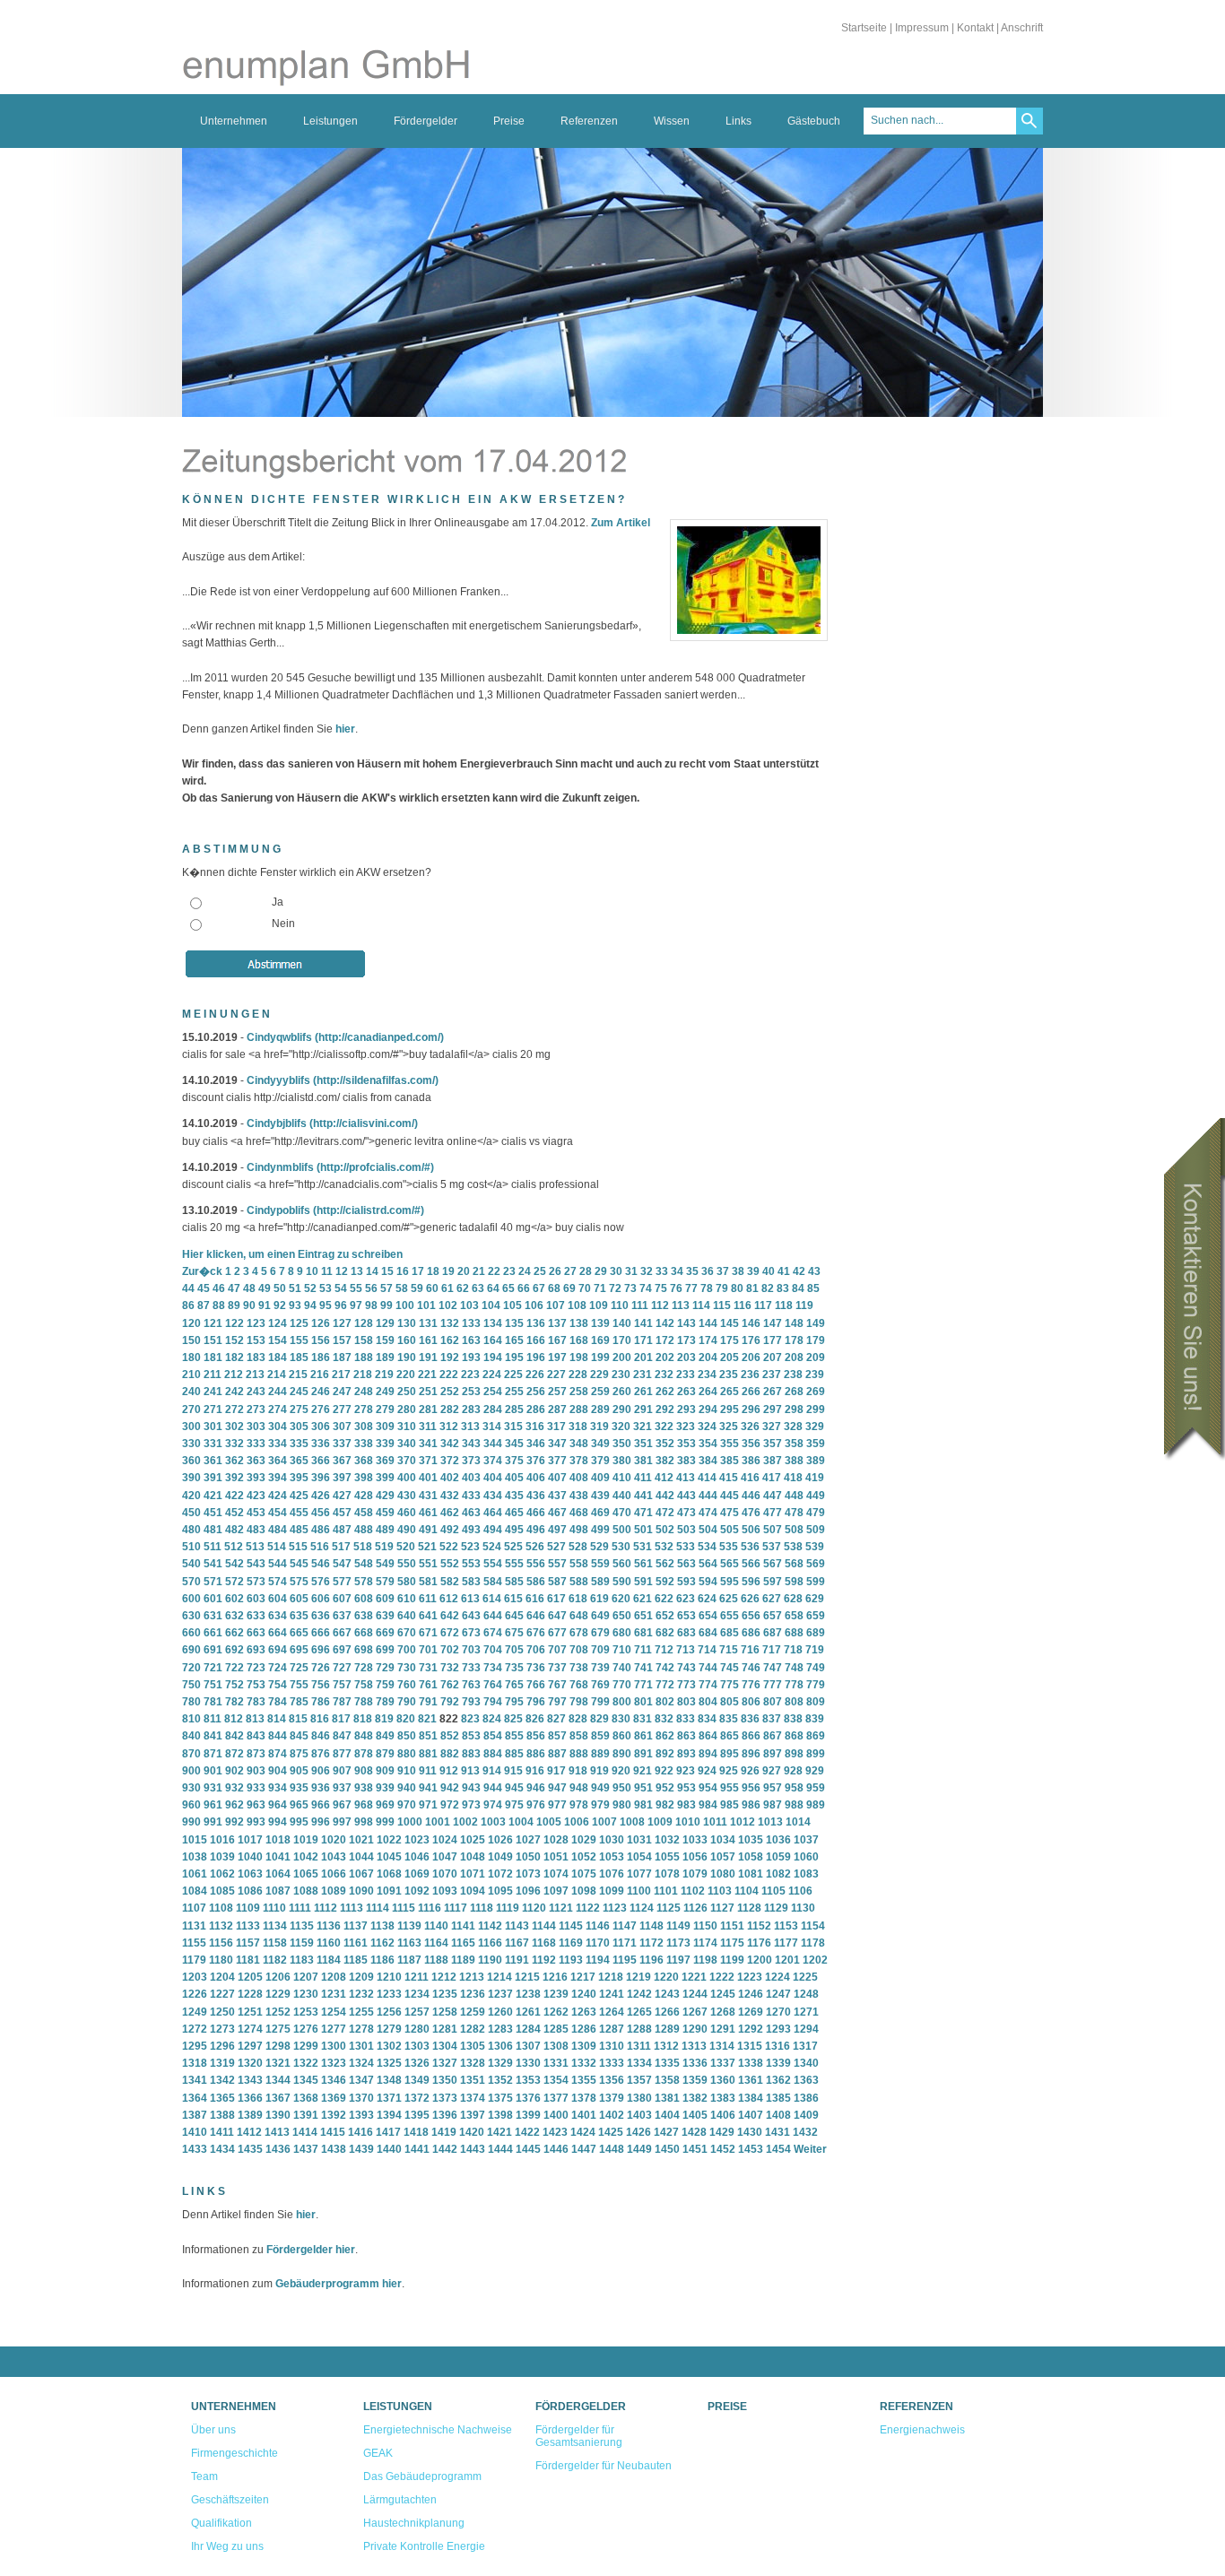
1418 (416, 2132)
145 (730, 1323)
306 (321, 1427)
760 (407, 1685)
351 (643, 1444)
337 (342, 1444)
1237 (500, 1994)
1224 (778, 1977)
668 (364, 1633)
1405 (695, 2115)
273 (256, 1409)
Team (204, 2476)
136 (536, 1323)
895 (730, 1754)
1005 (549, 1822)
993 (256, 1822)
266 (751, 1392)
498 (579, 1530)
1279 (389, 2029)
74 (646, 1288)
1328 (473, 2063)
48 (249, 1288)
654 (708, 1616)
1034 (723, 1840)
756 (321, 1685)
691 (213, 1650)
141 (643, 1323)
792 (450, 1702)
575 (299, 1582)
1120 (534, 1908)
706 (536, 1650)
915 (513, 1771)
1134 (275, 1926)
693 (256, 1650)
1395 (417, 2115)
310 (407, 1427)
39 (753, 1271)
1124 (642, 1908)
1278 (361, 2029)
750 (191, 1685)
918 (578, 1771)
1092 (417, 1891)
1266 (667, 2012)
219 (384, 1375)
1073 (528, 1874)
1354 (556, 2080)
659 (816, 1616)
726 (321, 1668)
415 (729, 1478)
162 (450, 1340)
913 (470, 1771)
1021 (361, 1840)
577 (342, 1582)
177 (773, 1340)
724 (278, 1668)
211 (213, 1375)
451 (213, 1513)
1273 (222, 2029)
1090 (361, 1891)
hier (345, 729)
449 (816, 1496)
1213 (472, 1977)
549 (385, 1564)
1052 (584, 1857)
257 (557, 1392)
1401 (584, 2115)
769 (600, 1685)
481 (213, 1530)
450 (191, 1513)
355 (730, 1444)
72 (615, 1288)
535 (729, 1547)
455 (299, 1513)
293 (686, 1409)
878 (364, 1754)
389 (816, 1461)
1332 (584, 2063)
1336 (695, 2063)
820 (406, 1719)
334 (278, 1444)
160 (407, 1340)
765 (514, 1685)
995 (299, 1822)
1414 (305, 2132)
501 (643, 1530)
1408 (778, 2115)
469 (600, 1513)
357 (773, 1444)
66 (524, 1288)
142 (665, 1323)
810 (191, 1719)
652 (665, 1616)
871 (213, 1754)
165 (514, 1340)
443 (686, 1496)
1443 (473, 2149)
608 (364, 1599)
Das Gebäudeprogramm (422, 2476)
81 (752, 1288)
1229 (278, 1994)
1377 (556, 2098)
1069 (417, 1874)
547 (342, 1564)
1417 (388, 2132)
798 (579, 1702)
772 (665, 1685)
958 (794, 1788)
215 (298, 1375)
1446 (556, 2149)
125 (299, 1323)
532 (664, 1547)
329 (815, 1427)
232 (664, 1375)
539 (815, 1547)
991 (213, 1822)
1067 (361, 1874)
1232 (361, 1994)
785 (299, 1702)
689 (816, 1633)
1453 (751, 2149)
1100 (639, 1891)
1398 (500, 2115)
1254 (334, 2012)
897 (773, 1754)
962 (235, 1805)
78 (707, 1288)
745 (730, 1668)
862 (665, 1736)
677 (557, 1633)
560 (622, 1564)
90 (249, 1305)
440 (622, 1496)
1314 (722, 2046)
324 (707, 1427)
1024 (445, 1840)
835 (729, 1719)
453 (256, 1513)
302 (235, 1427)
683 (686, 1633)
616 (535, 1599)
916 (535, 1771)
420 (191, 1496)
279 (385, 1409)
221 (427, 1375)
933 (256, 1788)
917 (556, 1771)
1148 (652, 1926)
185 (299, 1357)
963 (256, 1805)
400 (407, 1478)
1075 (584, 1874)
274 (278, 1409)
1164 (436, 1943)
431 (428, 1496)
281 (428, 1409)
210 (191, 1375)
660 (191, 1633)
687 (773, 1633)
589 (600, 1582)
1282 (473, 2029)
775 (730, 1685)
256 (536, 1392)
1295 (195, 2046)
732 (450, 1668)
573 (256, 1582)
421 (213, 1496)
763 (471, 1685)
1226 (195, 1994)
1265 (639, 2012)
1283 (500, 2029)
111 (640, 1305)
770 (622, 1685)
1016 (222, 1840)
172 (665, 1340)
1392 (334, 2115)
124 (278, 1323)
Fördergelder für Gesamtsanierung (579, 2436)
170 (622, 1340)
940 (407, 1788)
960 (191, 1805)
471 (643, 1513)
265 (730, 1392)
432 (450, 1496)
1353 (528, 2080)
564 (708, 1564)
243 (256, 1392)
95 (326, 1305)
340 (407, 1444)
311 (428, 1427)
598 (794, 1582)
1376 (528, 2098)
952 (665, 1788)
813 (255, 1719)
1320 (250, 2063)
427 (342, 1496)
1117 (456, 1908)
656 (751, 1616)
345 (514, 1444)
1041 (278, 1857)
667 (342, 1633)
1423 (555, 2132)
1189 (463, 1960)
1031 (639, 1840)
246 (321, 1392)
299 (816, 1409)
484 (278, 1530)
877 (342, 1754)
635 (299, 1616)
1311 (639, 2046)
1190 (490, 1960)
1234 (417, 1994)
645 (514, 1616)
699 (385, 1650)
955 (730, 1788)
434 (493, 1496)
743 (686, 1668)
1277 (334, 2029)
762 (450, 1685)
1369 (334, 2098)
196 (536, 1357)
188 (364, 1357)
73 (630, 1288)
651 (643, 1616)
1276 (306, 2029)
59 (417, 1288)
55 (356, 1288)
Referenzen (589, 121)
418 (793, 1478)
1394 (389, 2115)
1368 (306, 2098)
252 (450, 1392)
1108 (221, 1908)
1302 (389, 2046)
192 (450, 1357)
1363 (806, 2080)
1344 (278, 2080)
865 (730, 1736)
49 (265, 1288)
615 (513, 1599)
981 (643, 1805)
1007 (604, 1822)
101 (426, 1305)
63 (478, 1288)
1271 (806, 2012)
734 (493, 1668)
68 (554, 1288)
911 (428, 1771)
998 (364, 1822)
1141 (463, 1926)
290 (622, 1409)
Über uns (213, 2430)
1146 (598, 1926)
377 (557, 1461)
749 (816, 1668)
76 (676, 1288)
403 (471, 1478)
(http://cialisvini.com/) (364, 1123)
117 (763, 1305)
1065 (306, 1874)
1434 (222, 2149)
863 (686, 1736)
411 (643, 1478)
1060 (806, 1857)
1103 (720, 1891)
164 (493, 1340)
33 (662, 1271)
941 (428, 1788)
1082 (778, 1874)
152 (235, 1340)
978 (579, 1805)
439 (600, 1496)
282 (450, 1409)
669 (385, 1633)
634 (278, 1616)
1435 (250, 2149)
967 (342, 1805)
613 (470, 1599)
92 (280, 1305)
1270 (778, 2012)
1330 (528, 2063)
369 (385, 1461)
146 (751, 1323)
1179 (194, 1960)
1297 (250, 2046)
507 (773, 1530)
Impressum (922, 28)
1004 (521, 1822)
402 (450, 1478)
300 (191, 1427)
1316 (778, 2046)
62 (463, 1288)
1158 (275, 1943)
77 (691, 1288)
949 (600, 1788)
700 (407, 1650)
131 (428, 1323)
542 (235, 1564)
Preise (509, 121)
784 (278, 1702)
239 (815, 1375)
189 (385, 1357)
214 (277, 1375)
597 (773, 1582)
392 (235, 1478)
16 (403, 1271)
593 (686, 1582)
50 (280, 1288)
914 (492, 1771)
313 (470, 1427)
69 (569, 1288)
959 (816, 1788)
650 (622, 1616)
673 (471, 1633)
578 (364, 1582)
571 (213, 1582)
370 (407, 1461)
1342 (222, 2080)
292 (665, 1409)
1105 (773, 1891)
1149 (678, 1926)
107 (556, 1305)
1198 (705, 1960)
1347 (361, 2080)
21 (479, 1271)
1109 (248, 1908)
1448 (612, 2149)
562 (665, 1564)
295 (730, 1409)
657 (773, 1616)
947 (557, 1788)
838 (793, 1719)
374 (493, 1461)
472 (665, 1513)
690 (191, 1650)
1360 (723, 2080)
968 (364, 1805)
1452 (723, 2149)
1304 (445, 2046)
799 (600, 1702)
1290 (695, 2029)
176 (751, 1340)
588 (579, 1582)
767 (557, 1685)
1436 (278, 2149)
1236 (473, 1994)
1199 (732, 1960)
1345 (306, 2080)
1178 (813, 1943)
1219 (639, 1977)
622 (664, 1599)
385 (730, 1461)
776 (751, 1685)
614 (492, 1599)
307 (342, 1427)
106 (534, 1305)
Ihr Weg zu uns (227, 2546)
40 (769, 1271)
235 (729, 1375)
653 (686, 1616)
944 (493, 1788)
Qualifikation (222, 2523)
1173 (678, 1943)
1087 (278, 1891)
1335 (667, 2063)
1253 (306, 2012)
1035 (751, 1840)
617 (556, 1599)
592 (665, 1582)
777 (773, 1685)
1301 (361, 2046)
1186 (382, 1960)
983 (686, 1805)
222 (449, 1375)
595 (730, 1582)
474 (708, 1513)
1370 (361, 2098)
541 (213, 1564)
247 (342, 1392)
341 (428, 1444)
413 (686, 1478)
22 (494, 1271)
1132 (221, 1926)
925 (729, 1771)
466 (536, 1513)
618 (578, 1599)
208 (794, 1357)
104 (491, 1305)
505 (730, 1530)
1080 (723, 1874)
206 (751, 1357)
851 (428, 1736)
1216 (555, 1977)
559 (600, 1564)
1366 (250, 2098)
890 (622, 1754)
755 (299, 1685)
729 (385, 1668)
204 (708, 1357)
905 (299, 1771)
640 (407, 1616)
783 (256, 1702)
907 (342, 1771)
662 (235, 1633)
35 (692, 1271)
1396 (445, 2115)
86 (188, 1305)
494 (493, 1530)
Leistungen (330, 121)
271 (213, 1409)
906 (321, 1771)
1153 (786, 1926)
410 (622, 1478)
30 (616, 1271)
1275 (278, 2029)
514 (277, 1547)
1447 (584, 2149)
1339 (778, 2063)
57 (387, 1288)
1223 (750, 1977)
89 (234, 1305)
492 (450, 1530)
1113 (352, 1908)
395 (299, 1478)
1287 (612, 2029)
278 (364, 1409)
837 (772, 1719)
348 (579, 1444)
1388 (222, 2115)
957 (773, 1788)
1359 (695, 2080)
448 (794, 1496)
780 (191, 1702)
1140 (436, 1926)
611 (428, 1599)
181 (213, 1357)
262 (665, 1392)
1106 (800, 1891)
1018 (278, 1840)
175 (730, 1340)
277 (342, 1409)
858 (579, 1736)
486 (321, 1530)
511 (213, 1547)
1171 (625, 1943)
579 (385, 1582)
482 (235, 1530)
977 (557, 1805)
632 (235, 1616)
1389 (250, 2115)
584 (493, 1582)
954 (708, 1788)
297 (773, 1409)
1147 (625, 1926)
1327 (445, 2063)
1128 (749, 1908)
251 (428, 1392)
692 (235, 1650)
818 (363, 1719)
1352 (500, 2080)
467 (557, 1513)
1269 (751, 2012)
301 (213, 1427)
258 (579, 1392)
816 (320, 1719)
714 (707, 1650)
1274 (250, 2029)
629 (815, 1599)
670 (407, 1633)
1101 (666, 1891)
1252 (278, 2012)
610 (407, 1599)
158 (364, 1340)
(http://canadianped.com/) (379, 1037)
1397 (473, 2115)
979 (600, 1805)
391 (213, 1478)
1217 (583, 1977)
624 (707, 1599)
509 (816, 1530)
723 (256, 1668)
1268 (723, 2012)
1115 (404, 1908)
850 (407, 1736)
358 (794, 1444)
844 (278, 1736)
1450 (667, 2149)
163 (471, 1340)
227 (556, 1375)
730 (407, 1668)
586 (536, 1582)
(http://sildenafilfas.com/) (376, 1080)
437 (557, 1496)
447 (773, 1496)
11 (327, 1271)
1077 (639, 1874)
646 (536, 1616)
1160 (329, 1943)
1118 (482, 1908)
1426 (639, 2132)
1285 (556, 2029)
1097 (556, 1891)
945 (514, 1788)
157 (342, 1340)
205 (730, 1357)
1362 (778, 2080)
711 (643, 1650)
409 (600, 1478)
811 (213, 1719)
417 (772, 1478)
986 (751, 1805)
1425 (611, 2132)
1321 (278, 2063)
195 (514, 1357)
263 (686, 1392)
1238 (528, 1994)
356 (751, 1444)
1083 (806, 1874)
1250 (222, 2012)
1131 (194, 1926)
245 (299, 1392)
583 (471, 1582)
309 (385, 1427)
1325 (389, 2063)
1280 (417, 2029)
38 (738, 1271)
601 (213, 1599)
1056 (695, 1857)
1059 (778, 1857)
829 (599, 1719)
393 (256, 1478)
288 (579, 1409)
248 (364, 1392)
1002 (465, 1822)
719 (815, 1650)
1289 (667, 2029)
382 (665, 1461)
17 (418, 1271)
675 (514, 1633)
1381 (667, 2098)
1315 (750, 2046)
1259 (473, 2012)
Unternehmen (234, 121)
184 (278, 1357)
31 (631, 1271)
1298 (278, 2046)
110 (620, 1305)
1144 (544, 1926)
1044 (361, 1857)
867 (773, 1736)
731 (428, 1668)
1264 (612, 2012)
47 (234, 1288)
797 (557, 1702)
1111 (300, 1908)
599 (816, 1582)
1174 (705, 1943)
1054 (639, 1857)
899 (816, 1754)
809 (816, 1702)
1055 (667, 1857)
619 (599, 1599)
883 (471, 1754)
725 (299, 1668)
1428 (694, 2132)
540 (191, 1564)
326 (750, 1427)
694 (278, 1650)
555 (514, 1564)
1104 (747, 1891)
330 (191, 1444)
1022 (389, 1840)
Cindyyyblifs (278, 1080)
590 (622, 1582)
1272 (195, 2029)
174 (708, 1340)
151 (213, 1340)
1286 (584, 2029)
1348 (389, 2080)
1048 (473, 1857)
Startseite (864, 28)
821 (427, 1719)
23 (509, 1271)
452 (235, 1513)
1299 (306, 2046)
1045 (389, 1857)
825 (513, 1719)
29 (601, 1271)
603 (256, 1599)
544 (278, 1564)
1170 (598, 1943)
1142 (490, 1926)
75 (661, 1288)
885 (514, 1754)
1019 (306, 1840)
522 (449, 1547)
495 (514, 1530)
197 (557, 1357)
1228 (250, 1994)
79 (722, 1288)
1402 (612, 2115)
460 (407, 1513)
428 (364, 1496)
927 (772, 1771)
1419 (444, 2132)
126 (321, 1323)
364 (278, 1461)
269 (816, 1392)
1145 (571, 1926)
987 (773, 1805)
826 (535, 1719)
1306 (500, 2046)
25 (540, 1271)
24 (525, 1271)
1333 (612, 2063)
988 (794, 1805)
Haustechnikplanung (414, 2523)
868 (794, 1736)
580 (407, 1582)
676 (536, 1633)
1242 (639, 1994)
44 (188, 1288)
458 (364, 1513)
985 (730, 1805)
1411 (222, 2132)
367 (342, 1461)
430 (407, 1496)
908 (364, 1771)
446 (751, 1496)
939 (385, 1788)
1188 (436, 1960)
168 (579, 1340)
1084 (195, 1891)
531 (643, 1547)
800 (622, 1702)
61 (447, 1288)
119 (804, 1305)
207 (773, 1357)
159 (385, 1340)
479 (816, 1513)
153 (256, 1340)
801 (643, 1702)
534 (707, 1547)
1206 (278, 1977)
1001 (438, 1822)
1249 (195, 2012)
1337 (723, 2063)
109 (599, 1305)
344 (493, 1444)
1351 (473, 2080)
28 (586, 1271)
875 (299, 1754)
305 (299, 1427)
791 (428, 1702)
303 (256, 1427)
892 (665, 1754)
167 (557, 1340)
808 (794, 1702)
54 (341, 1288)
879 (385, 1754)
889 (600, 1754)
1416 (361, 2132)
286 (536, 1409)
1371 (389, 2098)
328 (793, 1427)
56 (371, 1288)
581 (428, 1582)
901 (213, 1771)
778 (794, 1685)
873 (256, 1754)
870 (191, 1754)
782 (235, 1702)
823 (470, 1719)
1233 (389, 1994)
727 (342, 1668)
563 (686, 1564)
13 (357, 1271)
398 (364, 1478)
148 (794, 1323)
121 (213, 1323)
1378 (584, 2098)
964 (278, 1805)
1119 (508, 1908)
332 (235, 1444)
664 (278, 1633)
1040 (250, 1857)
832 (664, 1719)
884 (493, 1754)
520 (406, 1547)
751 (213, 1685)
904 (278, 1771)
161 (428, 1340)
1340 (806, 2063)
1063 (250, 1874)
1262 (556, 2012)
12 (342, 1271)
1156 (221, 1943)
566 (751, 1564)
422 (235, 1496)
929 (815, 1771)
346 (536, 1444)
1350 (445, 2080)
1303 (417, 2046)
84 (798, 1288)
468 (579, 1513)
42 (799, 1271)
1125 (669, 1908)
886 (536, 1754)
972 (450, 1805)
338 (364, 1444)
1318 (195, 2063)
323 (686, 1427)
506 (751, 1530)
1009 (660, 1822)
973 (471, 1805)
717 (772, 1650)
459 (385, 1513)
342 (450, 1444)
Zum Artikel (621, 523)
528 (578, 1547)
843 (256, 1736)
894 (708, 1754)
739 (600, 1668)
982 (665, 1805)
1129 (776, 1908)
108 (577, 1305)
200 (622, 1357)
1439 (361, 2149)
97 (356, 1305)
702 (450, 1650)
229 (599, 1375)
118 (784, 1305)
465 (514, 1513)
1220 (666, 1977)
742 (665, 1668)
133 (471, 1323)
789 (385, 1702)
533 (686, 1547)
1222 (722, 1977)
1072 (500, 1874)
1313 (694, 2046)
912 (449, 1771)
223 (470, 1375)
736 (536, 1668)
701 (428, 1650)
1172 (652, 1943)
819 (384, 1719)
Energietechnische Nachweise (438, 2430)
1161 (356, 1943)
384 (708, 1461)
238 (793, 1375)
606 (321, 1599)
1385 (778, 2098)
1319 (222, 2063)
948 (579, 1788)
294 (708, 1409)
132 (450, 1323)
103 (469, 1305)
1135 (302, 1926)
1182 (275, 1960)
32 (647, 1271)
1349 (417, 2080)
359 (816, 1444)
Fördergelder (426, 121)
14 (372, 1271)
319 (599, 1427)
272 (235, 1409)
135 (514, 1323)
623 (686, 1599)
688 (794, 1633)
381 (643, 1461)
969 (385, 1805)
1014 (798, 1822)
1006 (577, 1822)
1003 (493, 1822)
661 (213, 1633)
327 (772, 1427)
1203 (195, 1977)
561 (643, 1564)
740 (622, 1668)
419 (815, 1478)
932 (235, 1788)
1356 (612, 2080)
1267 (695, 2012)
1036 (778, 1840)
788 (364, 1702)
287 (557, 1409)
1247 (778, 1994)
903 (256, 1771)
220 (406, 1375)
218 (363, 1375)
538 (793, 1547)
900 (191, 1771)
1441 (417, 2149)
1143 (517, 1926)
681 (643, 1633)
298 (794, 1409)
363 (256, 1461)
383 (686, 1461)
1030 (612, 1840)
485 (299, 1530)
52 (310, 1288)
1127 (722, 1908)
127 (342, 1323)
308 (364, 1427)
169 (600, 1340)
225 (513, 1375)
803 (686, 1702)
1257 (417, 2012)
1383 (723, 2098)
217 (341, 1375)
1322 (306, 2063)
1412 (249, 2132)
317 (556, 1427)
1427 (666, 2132)
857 (557, 1736)
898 (794, 1754)
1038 (195, 1857)
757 (342, 1685)
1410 (195, 2132)
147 (773, 1323)
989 (816, 1805)
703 (471, 1650)
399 (385, 1478)
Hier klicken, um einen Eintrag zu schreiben (292, 1254)
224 (492, 1375)
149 (816, 1323)
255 (514, 1392)
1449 (639, 2149)
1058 (751, 1857)
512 (234, 1547)
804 (708, 1702)
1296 (222, 2046)
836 (750, 1719)
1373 (445, 2098)
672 (450, 1633)
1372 (417, 2098)
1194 (598, 1960)
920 (621, 1771)
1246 (751, 1994)
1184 (329, 1960)
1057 (723, 1857)
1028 (556, 1840)
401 (428, 1478)
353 (686, 1444)
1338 (751, 2063)
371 (428, 1461)
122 (235, 1323)
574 (278, 1582)
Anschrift (1022, 28)
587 (557, 1582)
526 (535, 1547)
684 (708, 1633)
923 (686, 1771)
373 (471, 1461)
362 (235, 1461)
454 (278, 1513)
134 (493, 1323)
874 (278, 1754)
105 (513, 1305)
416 (750, 1478)
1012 (743, 1822)
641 (428, 1616)
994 (278, 1822)
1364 (195, 2098)
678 (579, 1633)
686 (751, 1633)
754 (278, 1685)
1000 (410, 1822)
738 (579, 1668)
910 (407, 1771)
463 (471, 1513)
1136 (329, 1926)
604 (278, 1599)
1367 (278, 2098)
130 (407, 1323)
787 (342, 1702)
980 (622, 1805)
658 (794, 1616)
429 (385, 1496)
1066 (334, 1874)
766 (536, 1685)
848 (364, 1736)
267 (773, 1392)
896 (751, 1754)
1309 (584, 2046)
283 (471, 1409)
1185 (356, 1960)
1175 (732, 1943)
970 (407, 1805)
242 (235, 1392)
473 (686, 1513)
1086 (250, 1891)
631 (213, 1616)
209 (816, 1357)
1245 (723, 1994)
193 (471, 1357)
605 (299, 1599)
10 (312, 1271)
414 (707, 1478)
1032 (667, 1840)
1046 (417, 1857)
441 (643, 1496)
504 (708, 1530)
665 (299, 1633)
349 (600, 1444)
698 (364, 1650)
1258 (445, 2012)
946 (536, 1788)
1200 (760, 1960)
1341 (195, 2080)
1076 (612, 1874)
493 (471, 1530)
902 (235, 1771)
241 (213, 1392)
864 (708, 1736)
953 (686, 1788)
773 (686, 1685)
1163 (409, 1943)
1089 (334, 1891)
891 (643, 1754)
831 (643, 1719)
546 (321, 1564)
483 (256, 1530)
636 (321, 1616)
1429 (722, 2132)
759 (385, 1685)
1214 (500, 1977)
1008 (632, 1822)
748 (794, 1668)
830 (621, 1719)
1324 (361, 2063)
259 (600, 1392)
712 (664, 1650)
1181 (248, 1960)
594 (708, 1582)
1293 (778, 2029)
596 (751, 1582)
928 (793, 1771)
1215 (527, 1977)
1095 (500, 1891)
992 (235, 1822)
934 (278, 1788)
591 (643, 1582)
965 (299, 1805)
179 (816, 1340)
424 (278, 1496)
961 (213, 1805)
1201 (787, 1960)
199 (600, 1357)
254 (493, 1392)
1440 (389, 2149)
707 (557, 1650)
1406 (723, 2115)
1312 (666, 2046)
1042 (306, 1857)
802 (665, 1702)
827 (556, 1719)
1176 (759, 1943)
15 (387, 1271)
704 (493, 1650)
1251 (250, 2012)
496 (536, 1530)
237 (772, 1375)
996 (321, 1822)
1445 (528, 2149)
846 (321, 1736)
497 (557, 1530)
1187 (409, 1960)
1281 (445, 2029)
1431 (778, 2132)
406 (536, 1478)
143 (686, 1323)
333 (256, 1444)
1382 (695, 2098)
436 (536, 1496)
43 (814, 1271)
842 (235, 1736)
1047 (445, 1857)
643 (471, 1616)
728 (364, 1668)
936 (321, 1788)
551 (428, 1564)
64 (493, 1288)
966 (321, 1805)
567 (773, 1564)
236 (750, 1375)
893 (686, 1754)
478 (794, 1513)
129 (385, 1323)
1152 (759, 1926)
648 (579, 1616)
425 (299, 1496)
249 (385, 1392)
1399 (528, 2115)
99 (387, 1305)
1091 (389, 1891)
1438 (334, 2149)
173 (686, 1340)
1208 (334, 1977)
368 (364, 1461)
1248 (806, 1994)
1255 (361, 2012)
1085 (222, 1891)
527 (556, 1547)
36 (708, 1271)
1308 (556, 2046)
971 (428, 1805)
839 (815, 1719)
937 (342, 1788)
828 (578, 1719)
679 (600, 1633)
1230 (306, 1994)
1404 (667, 2115)
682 (665, 1633)
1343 (250, 2080)
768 (579, 1685)
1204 (222, 1977)
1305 (473, 2046)
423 (256, 1496)
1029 (584, 1840)
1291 (723, 2029)
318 (578, 1427)
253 (471, 1392)
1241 (612, 1994)
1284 (528, 2029)
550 (407, 1564)
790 (407, 1702)
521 (427, 1547)
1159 (302, 1943)
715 (729, 1650)
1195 (625, 1960)
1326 (417, 2063)
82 (768, 1288)
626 (750, 1599)
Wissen (672, 121)
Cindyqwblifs (279, 1037)
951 (643, 1788)
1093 (445, 1891)
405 (514, 1478)
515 (298, 1547)
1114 (378, 1908)
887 (557, 1754)
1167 (517, 1943)
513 (255, 1547)
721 (213, 1668)
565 (730, 1564)
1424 (583, 2132)
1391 (306, 2115)
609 (385, 1599)
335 (299, 1444)
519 (384, 1547)
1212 (444, 1977)
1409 (806, 2115)
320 (621, 1427)
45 (204, 1288)
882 (450, 1754)
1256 (389, 2012)
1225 (805, 1977)
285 (514, 1409)
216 (320, 1375)
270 (191, 1409)
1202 (815, 1960)
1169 (571, 1943)
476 (751, 1513)
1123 (615, 1908)
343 (471, 1444)
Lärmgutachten (400, 2500)
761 (428, 1685)
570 (191, 1582)
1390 (278, 2115)
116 (743, 1305)
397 (342, 1478)
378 (579, 1461)
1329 (500, 2063)
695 (299, 1650)
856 (536, 1736)
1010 (688, 1822)
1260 (500, 2012)
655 (730, 1616)
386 (751, 1461)
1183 (302, 1960)
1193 (571, 1960)
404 (493, 1478)
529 (599, 1547)
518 (363, 1547)
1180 (221, 1960)
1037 (806, 1840)
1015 (195, 1840)
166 (536, 1340)
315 (513, 1427)
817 (341, 1719)
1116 (430, 1908)
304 (278, 1427)
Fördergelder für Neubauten (604, 2466)
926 (750, 1771)
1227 (222, 1994)
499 (600, 1530)
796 (536, 1702)
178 (794, 1340)
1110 (274, 1908)
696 (321, 1650)
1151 (732, 1926)
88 (219, 1305)
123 (256, 1323)
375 (514, 1461)
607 (342, 1599)
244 (278, 1392)
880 (407, 1754)
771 (643, 1685)
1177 (786, 1943)
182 (235, 1357)
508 (794, 1530)
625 (729, 1599)
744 (708, 1668)
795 (514, 1702)
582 (450, 1582)
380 (622, 1461)
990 (191, 1822)
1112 (326, 1908)
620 (621, 1599)
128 (364, 1323)
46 (219, 1288)
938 (364, 1788)
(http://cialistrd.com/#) (369, 1210)
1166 (490, 1943)
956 (751, 1788)
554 (493, 1564)
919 (599, 1771)
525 (513, 1547)
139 (600, 1323)
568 (794, 1564)
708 (579, 1650)
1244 (695, 1994)
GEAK (378, 2453)
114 (701, 1305)
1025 (473, 1840)
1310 (612, 2046)
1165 (463, 1943)
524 (492, 1547)
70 (585, 1288)
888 (579, 1754)
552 (450, 1564)
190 (407, 1357)
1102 (693, 1891)
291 (643, 1409)
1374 (473, 2098)
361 (213, 1461)
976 (536, 1805)
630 (191, 1616)
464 (493, 1513)
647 (557, 1616)
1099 (612, 1891)
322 (664, 1427)
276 (321, 1409)
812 (234, 1719)
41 (784, 1271)
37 (723, 1271)
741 (643, 1668)
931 (213, 1788)
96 (341, 1305)
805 (730, 1702)
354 (708, 1444)
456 (321, 1513)
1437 (306, 2149)
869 (816, 1736)
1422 (527, 2132)
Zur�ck (202, 1271)
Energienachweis (922, 2430)
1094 (473, 1891)
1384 (751, 2098)
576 (321, 1582)
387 (773, 1461)
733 (471, 1668)
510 (191, 1547)
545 (299, 1564)
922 (664, 1771)
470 (622, 1513)
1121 (561, 1908)
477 (773, 1513)
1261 (528, 2012)
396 (321, 1478)
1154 (813, 1926)
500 (622, 1530)
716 (750, 1650)
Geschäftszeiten (230, 2500)
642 (450, 1616)
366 (321, 1461)
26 (555, 1271)
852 (450, 1736)
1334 (639, 2063)
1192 (544, 1960)
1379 (612, 2098)
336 (321, 1444)
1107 (194, 1908)
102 (448, 1305)
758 (364, 1685)
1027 (528, 1840)
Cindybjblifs (277, 1123)
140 (622, 1323)
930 (191, 1788)
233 (686, 1375)
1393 (361, 2115)
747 (773, 1668)
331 (213, 1444)
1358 (667, 2080)
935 (299, 1788)
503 (686, 1530)
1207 (306, 1977)
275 (299, 1409)
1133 (248, 1926)
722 (235, 1668)
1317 (805, 2046)
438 (579, 1496)
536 (750, 1547)
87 (204, 1305)
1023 (417, 1840)
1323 (334, 2063)
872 (235, 1754)
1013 (770, 1822)
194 (493, 1357)
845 (299, 1736)
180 (191, 1357)
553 (471, 1564)
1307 (528, 2046)
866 (751, 1736)
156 (321, 1340)
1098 (584, 1891)
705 (514, 1650)
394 (278, 1478)
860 (622, 1736)
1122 (588, 1908)
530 (621, 1547)
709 (600, 1650)
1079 (695, 1874)
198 (579, 1357)
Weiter (810, 2149)
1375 (500, 2098)
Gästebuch (814, 121)
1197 (678, 1960)
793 (471, 1702)
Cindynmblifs (280, 1167)
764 (493, 1685)
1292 (751, 2029)
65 (508, 1288)
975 (514, 1805)
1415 (333, 2132)
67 (539, 1288)
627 (772, 1599)
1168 (544, 1943)
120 (191, 1323)
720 (191, 1668)
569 (816, 1564)
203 (686, 1357)
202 (665, 1357)
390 (191, 1478)
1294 (806, 2029)
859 (600, 1736)
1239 (556, 1994)
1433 (195, 2149)
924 (707, 1771)
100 (405, 1305)
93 (295, 1305)
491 (428, 1530)
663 (256, 1633)
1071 (473, 1874)
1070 (445, 1874)
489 (385, 1530)
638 (364, 1616)
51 (295, 1288)
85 (813, 1288)
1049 (500, 1857)
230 (621, 1375)
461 (428, 1513)
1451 (695, 2149)
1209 (361, 1977)
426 (321, 1496)
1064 (278, 1874)
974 (493, 1805)
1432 (805, 2132)
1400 (556, 2115)
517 (341, 1547)
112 (660, 1305)
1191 (517, 1960)
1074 (556, 1874)
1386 (806, 2098)
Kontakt (975, 28)
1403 (639, 2115)
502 (665, 1530)
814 (277, 1719)
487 (342, 1530)
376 (536, 1461)
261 (643, 1392)
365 (299, 1461)
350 (622, 1444)
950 (622, 1788)
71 (600, 1288)
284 (493, 1409)
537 (772, 1547)
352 (665, 1444)
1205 (250, 1977)
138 (579, 1323)
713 (686, 1650)
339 (385, 1444)
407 (557, 1478)
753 (256, 1685)
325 (729, 1427)
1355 (584, 2080)
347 (557, 1444)
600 (191, 1599)
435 (514, 1496)
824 (492, 1719)
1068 (389, 1874)
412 (664, 1478)
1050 (528, 1857)
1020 (334, 1840)
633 (256, 1616)
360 (191, 1461)
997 (342, 1822)
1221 (694, 1977)
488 (364, 1530)
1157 (248, 1943)
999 (385, 1822)
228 (578, 1375)
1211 (417, 1977)
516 (320, 1547)
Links (738, 121)
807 (773, 1702)
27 (570, 1271)
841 (213, 1736)
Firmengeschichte (235, 2453)
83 (783, 1288)
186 (321, 1357)
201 (643, 1357)
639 (385, 1616)
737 (557, 1668)
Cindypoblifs (278, 1210)
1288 (639, 2029)
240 (191, 1392)
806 (751, 1702)
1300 (334, 2046)
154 (278, 1340)
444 (708, 1496)
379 (600, 1461)
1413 (277, 2132)
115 (722, 1305)
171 (643, 1340)
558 (579, 1564)
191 (428, 1357)
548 (364, 1564)
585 (514, 1582)
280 (407, 1409)
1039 (222, 1857)
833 (686, 1719)
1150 (705, 1926)
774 (708, 1685)
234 (707, 1375)
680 (622, 1633)
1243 (667, 1994)
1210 (389, 1977)
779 (816, 1685)
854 (493, 1736)
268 (794, 1392)
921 (643, 1771)
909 (385, 1771)
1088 (306, 1891)
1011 (715, 1822)
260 (622, 1392)
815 (298, 1719)
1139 (409, 1926)
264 (708, 1392)
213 (255, 1375)
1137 (356, 1926)
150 (191, 1340)
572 (235, 1582)
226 (535, 1375)
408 (579, 1478)
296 (751, 1409)
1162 (382, 1943)
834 (707, 1719)
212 (234, 1375)
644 (493, 1616)
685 (730, 1633)
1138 (382, 1926)
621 (643, 1599)
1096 (528, 1891)
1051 (556, 1857)
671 (428, 1633)
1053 (612, 1857)
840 (191, 1736)
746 (751, 1668)
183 (256, 1357)
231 (643, 1375)
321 (643, 1427)
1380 (639, 2098)
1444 (500, 2149)
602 (235, 1599)
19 (448, 1271)
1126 (695, 1908)
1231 (334, 1994)
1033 (695, 1840)
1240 (584, 1994)
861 (643, 1736)
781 (213, 1702)
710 (622, 1650)
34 (677, 1271)
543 (256, 1564)
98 (371, 1305)
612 (449, 1599)
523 (470, 1547)
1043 (334, 1857)
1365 (222, 2098)
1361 (751, 2080)
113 (681, 1305)
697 (342, 1650)
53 (326, 1288)
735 (514, 1668)
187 (342, 1357)
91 (265, 1305)
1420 (472, 2132)
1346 (334, 2080)
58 (402, 1288)
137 (557, 1323)
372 (450, 1461)
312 (449, 1427)
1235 (445, 1994)
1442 (445, 2149)
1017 (250, 1840)
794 (493, 1702)
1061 (195, 1874)
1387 (195, 2115)
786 (321, 1702)
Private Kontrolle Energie (424, 2546)
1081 (751, 1874)
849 (385, 1736)
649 (600, 1616)
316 (535, 1427)
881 (428, 1754)
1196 (652, 1960)
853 (471, 1736)
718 (793, 1650)
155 (299, 1340)
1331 (556, 2063)
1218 (611, 1977)
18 (433, 1271)
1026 (500, 1840)
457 (342, 1513)
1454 (778, 2149)
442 (665, 1496)
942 (450, 1788)
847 (342, 1736)
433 (471, 1496)
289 (600, 1409)
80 (737, 1288)
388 (794, 1461)
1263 (584, 2012)
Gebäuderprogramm (327, 2284)
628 (793, 1599)
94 (310, 1305)
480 (191, 1530)
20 (464, 1271)
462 (450, 1513)
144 (708, 1323)
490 (407, 1530)
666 (321, 1633)
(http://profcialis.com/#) (375, 1167)
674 (493, 1633)
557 (557, 1564)
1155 (194, 1943)
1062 (222, 1874)
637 (342, 1616)
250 (407, 1392)
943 (471, 1788)
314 (492, 1427)
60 (432, 1288)
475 (730, 1513)
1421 (500, 2132)
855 (514, 1736)
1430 (750, 2132)
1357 (639, 2080)
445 (730, 1496)
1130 (803, 1908)
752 (235, 1685)
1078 (667, 1874)
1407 (751, 2115)
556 (536, 1564)
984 (708, 1805)
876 (321, 1754)
